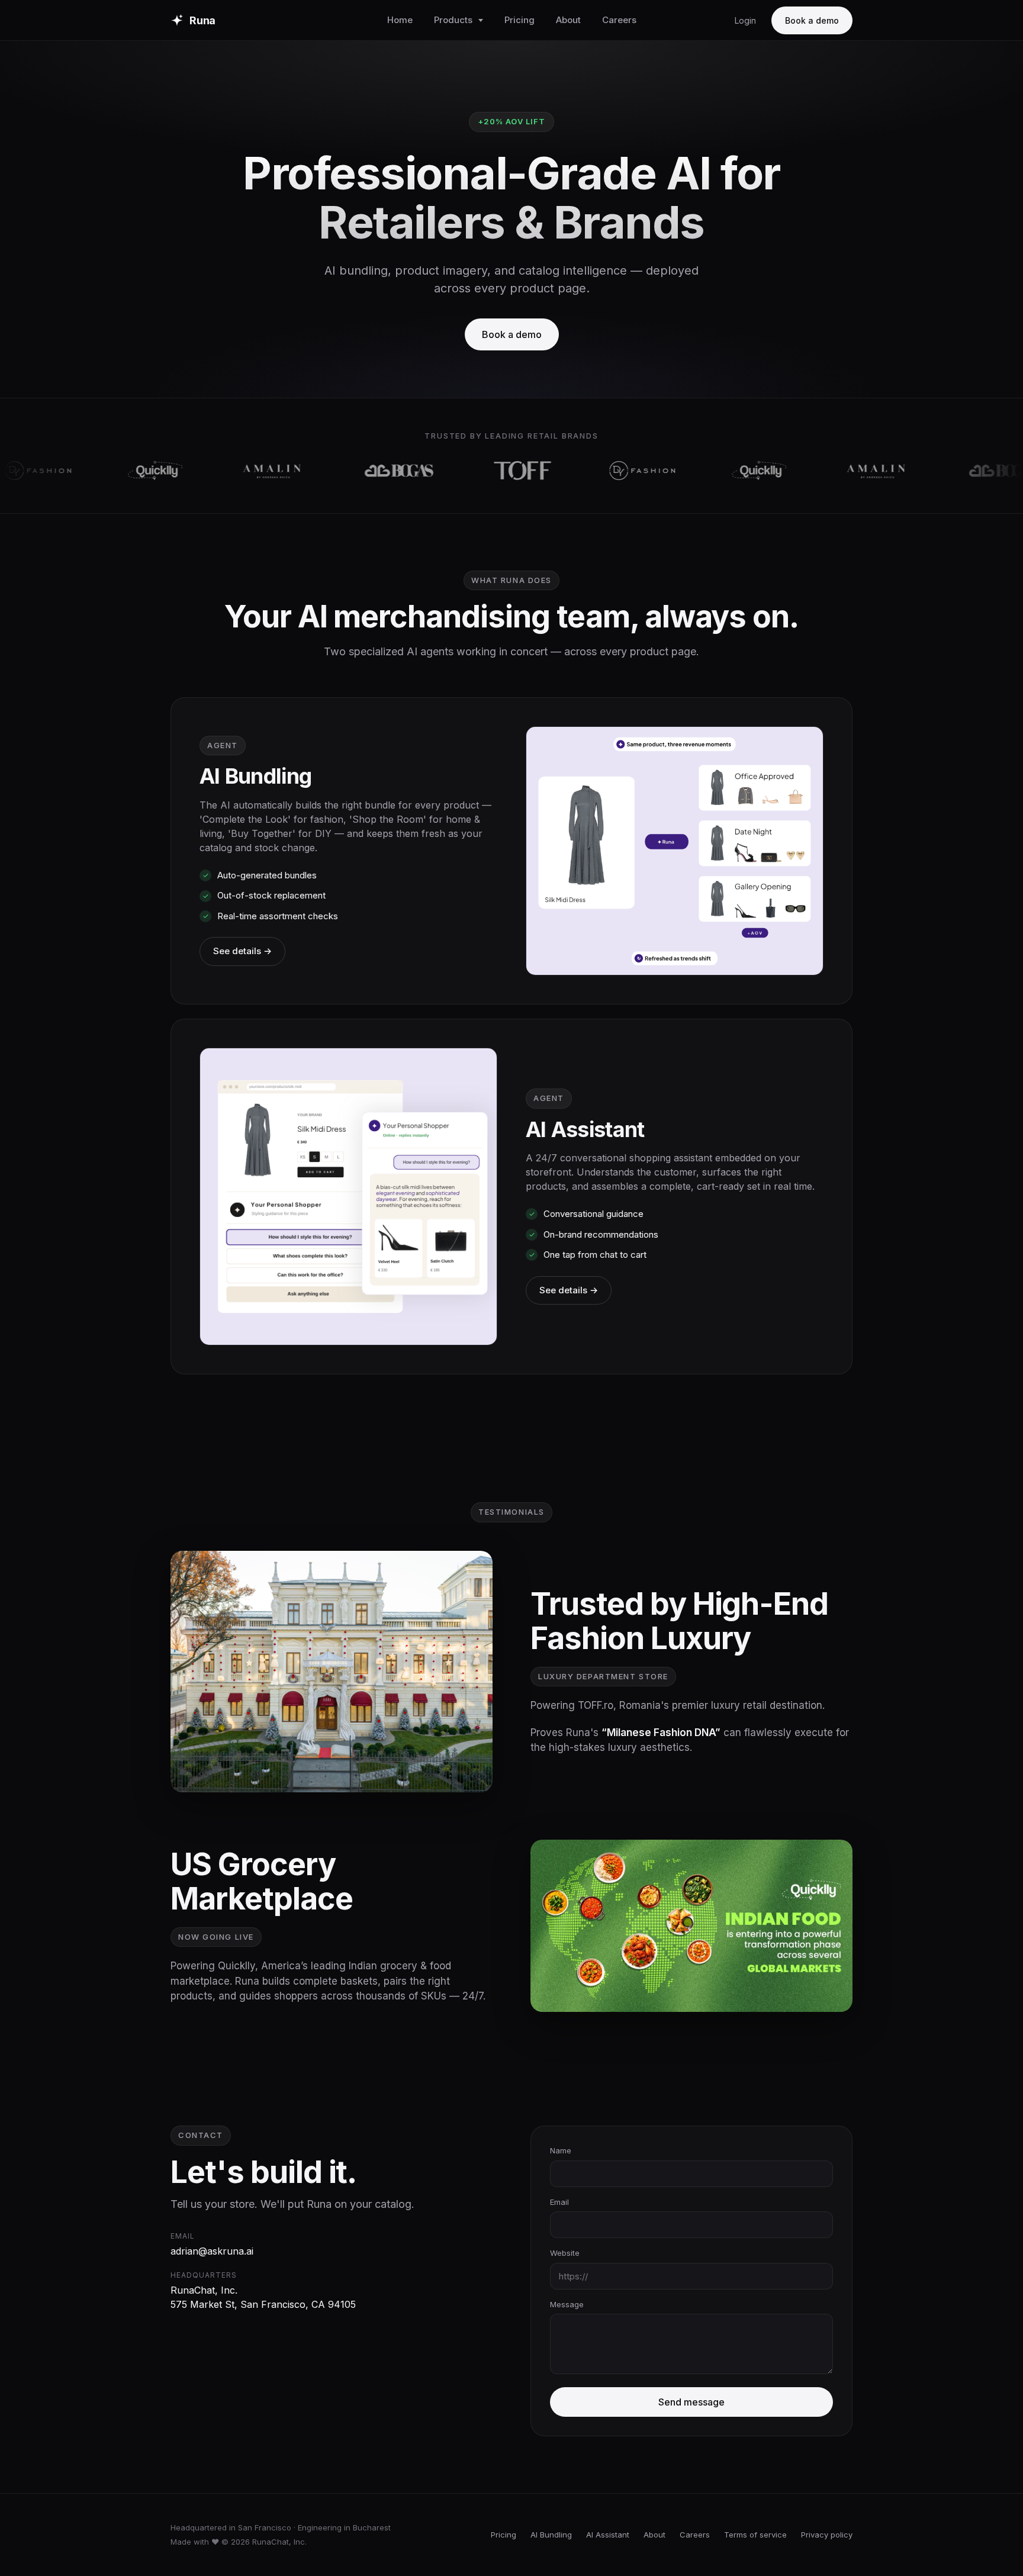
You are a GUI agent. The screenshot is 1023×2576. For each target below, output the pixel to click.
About (568, 20)
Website (565, 2253)
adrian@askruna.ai (212, 2251)
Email (559, 2202)
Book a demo (812, 20)
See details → (242, 951)
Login (745, 20)
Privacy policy (827, 2535)
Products (453, 20)
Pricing (519, 20)
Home (400, 20)
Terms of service (755, 2535)
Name (561, 2150)
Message (567, 2304)
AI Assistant (608, 2535)
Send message (691, 2402)
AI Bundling (551, 2535)
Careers (619, 20)
